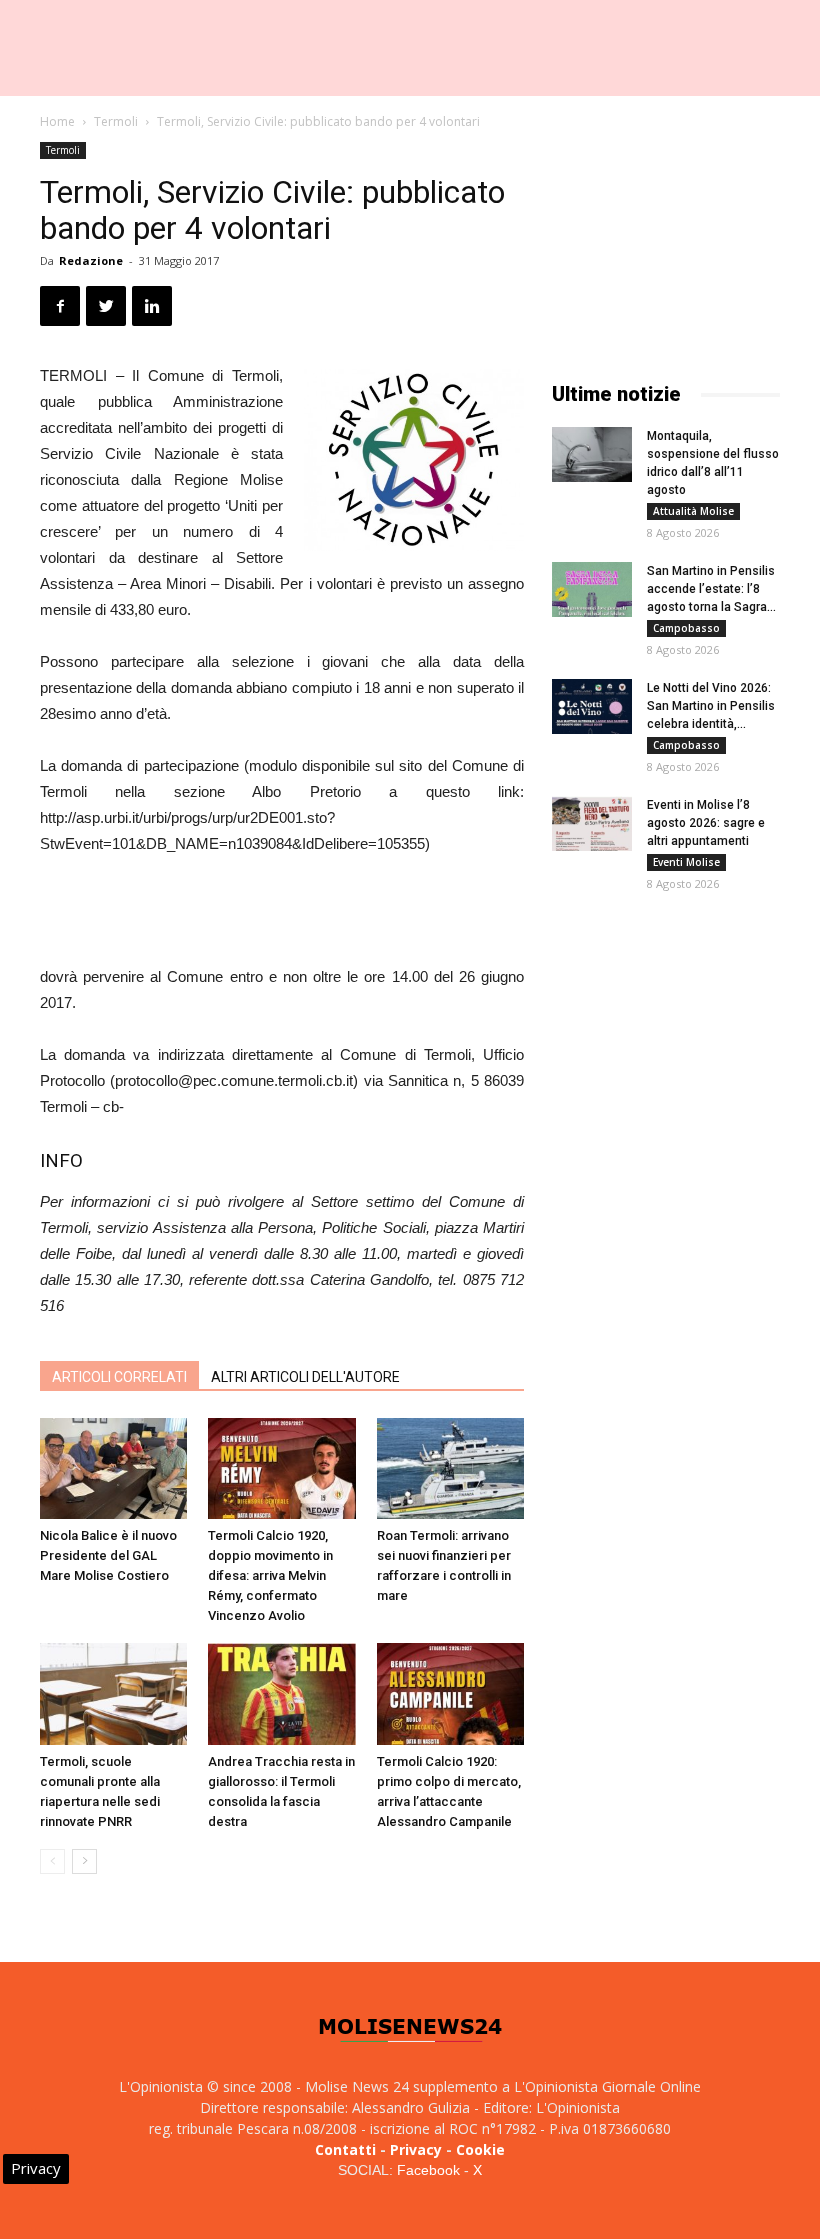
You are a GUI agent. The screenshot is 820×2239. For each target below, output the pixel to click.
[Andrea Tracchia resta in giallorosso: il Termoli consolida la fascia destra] (281, 1693)
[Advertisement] (282, 913)
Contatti (345, 2149)
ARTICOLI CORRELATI (119, 1377)
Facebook (428, 2170)
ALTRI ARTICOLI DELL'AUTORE (305, 1377)
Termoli (116, 121)
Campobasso (686, 628)
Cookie (480, 2149)
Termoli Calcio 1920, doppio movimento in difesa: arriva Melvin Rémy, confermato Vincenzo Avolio (270, 1575)
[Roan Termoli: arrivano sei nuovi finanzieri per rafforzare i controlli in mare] (450, 1468)
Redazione (91, 260)
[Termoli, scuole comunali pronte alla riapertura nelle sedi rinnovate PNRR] (113, 1693)
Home (57, 121)
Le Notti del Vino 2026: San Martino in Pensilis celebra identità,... (711, 706)
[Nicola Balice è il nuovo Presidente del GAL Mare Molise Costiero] (113, 1468)
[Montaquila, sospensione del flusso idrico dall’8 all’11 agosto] (592, 454)
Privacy (416, 2149)
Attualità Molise (693, 511)
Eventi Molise (686, 862)
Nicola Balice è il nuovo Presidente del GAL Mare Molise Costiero (108, 1555)
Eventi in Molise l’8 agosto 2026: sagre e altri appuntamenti (706, 823)
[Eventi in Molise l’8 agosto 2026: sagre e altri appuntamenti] (592, 823)
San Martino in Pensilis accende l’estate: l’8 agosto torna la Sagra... (711, 589)
